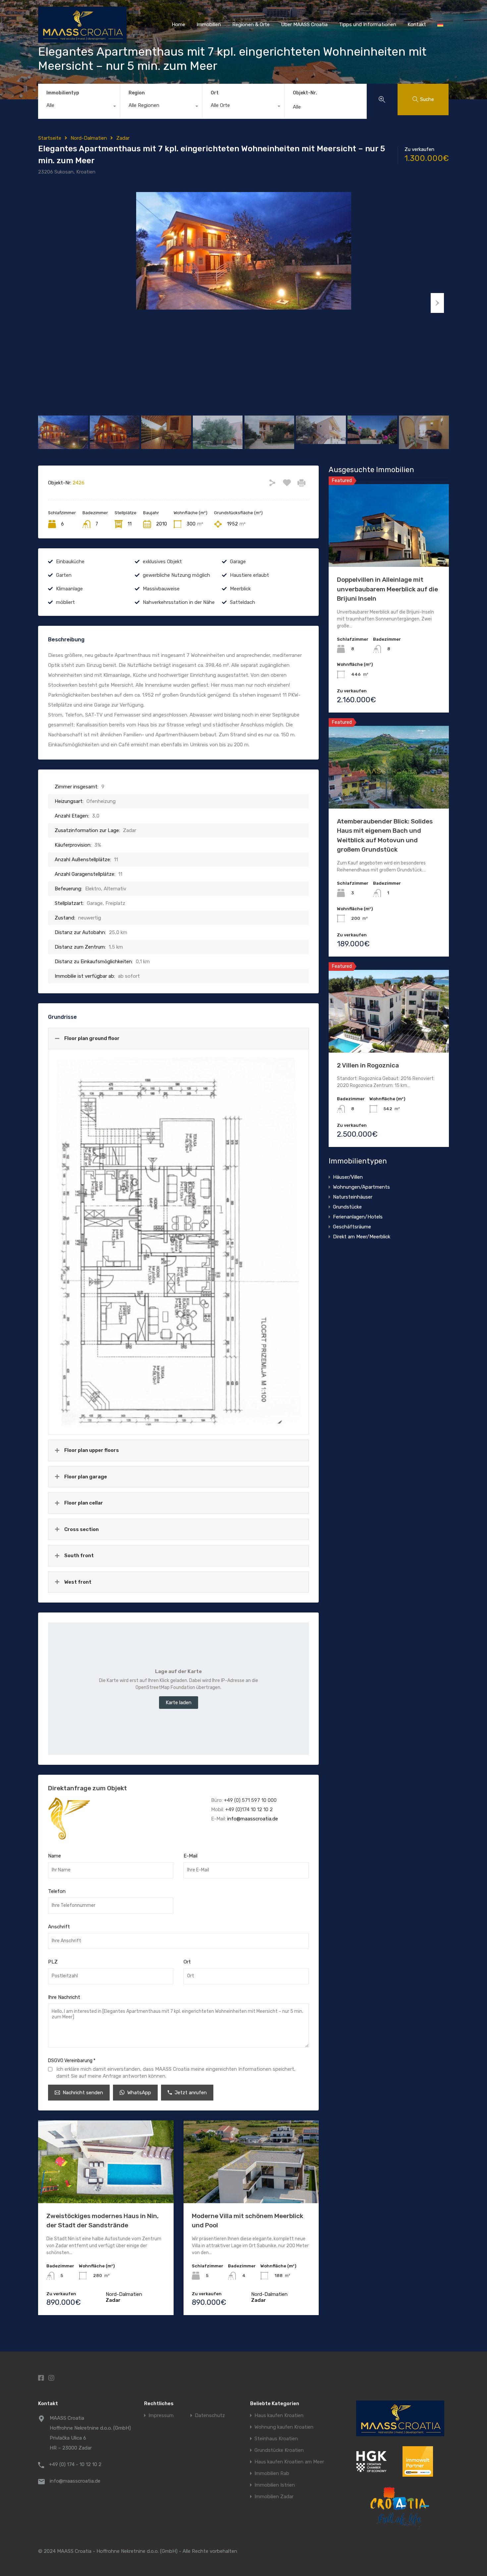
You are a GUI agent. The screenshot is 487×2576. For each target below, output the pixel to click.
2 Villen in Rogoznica (368, 1065)
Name (54, 1856)
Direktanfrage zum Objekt (87, 1788)
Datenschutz (210, 2416)
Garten (64, 575)
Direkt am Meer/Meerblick (362, 1237)
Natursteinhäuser (353, 1197)
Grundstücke (347, 1207)
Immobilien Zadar (274, 2497)
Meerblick (240, 589)
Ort (215, 93)
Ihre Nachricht (64, 1997)
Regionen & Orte (251, 25)
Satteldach (243, 602)
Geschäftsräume (352, 1227)
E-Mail (190, 1856)
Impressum (161, 2416)
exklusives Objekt (162, 562)
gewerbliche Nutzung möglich (176, 575)
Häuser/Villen (348, 1177)
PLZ (53, 1962)
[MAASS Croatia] (82, 40)
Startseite (50, 138)
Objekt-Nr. (305, 93)
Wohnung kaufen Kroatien (284, 2427)
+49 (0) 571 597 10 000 (250, 1800)
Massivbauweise (161, 589)
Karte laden (179, 1703)
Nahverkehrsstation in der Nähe (179, 602)
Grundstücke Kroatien (279, 2450)
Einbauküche (70, 562)
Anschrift (59, 1927)
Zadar (123, 138)
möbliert (65, 602)
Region (137, 93)
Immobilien (209, 25)
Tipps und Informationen (368, 25)
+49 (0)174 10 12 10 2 (249, 1809)
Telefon (57, 1891)
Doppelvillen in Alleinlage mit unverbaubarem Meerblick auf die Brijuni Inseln (387, 589)
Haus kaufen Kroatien (279, 2416)
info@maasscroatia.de (253, 1819)
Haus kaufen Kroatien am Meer (289, 2462)
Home (178, 25)
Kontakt (417, 25)
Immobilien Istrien (275, 2485)
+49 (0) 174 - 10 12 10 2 (75, 2464)
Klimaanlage (69, 589)
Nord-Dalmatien (89, 138)
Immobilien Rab (272, 2474)
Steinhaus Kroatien (276, 2439)
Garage (238, 562)
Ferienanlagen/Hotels (358, 1217)
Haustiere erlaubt (249, 575)
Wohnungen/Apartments (361, 1187)
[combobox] (79, 107)
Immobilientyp (63, 93)
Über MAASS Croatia (304, 25)
